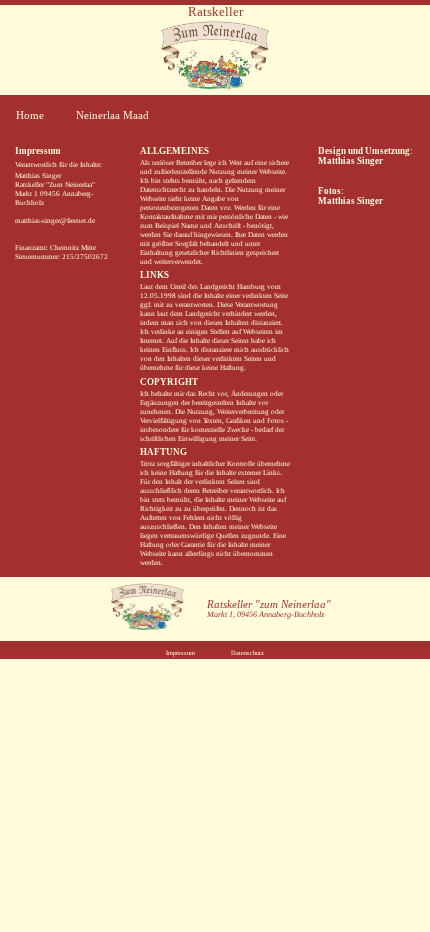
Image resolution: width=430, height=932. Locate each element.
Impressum (180, 652)
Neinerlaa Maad (112, 115)
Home (30, 115)
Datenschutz (247, 652)
